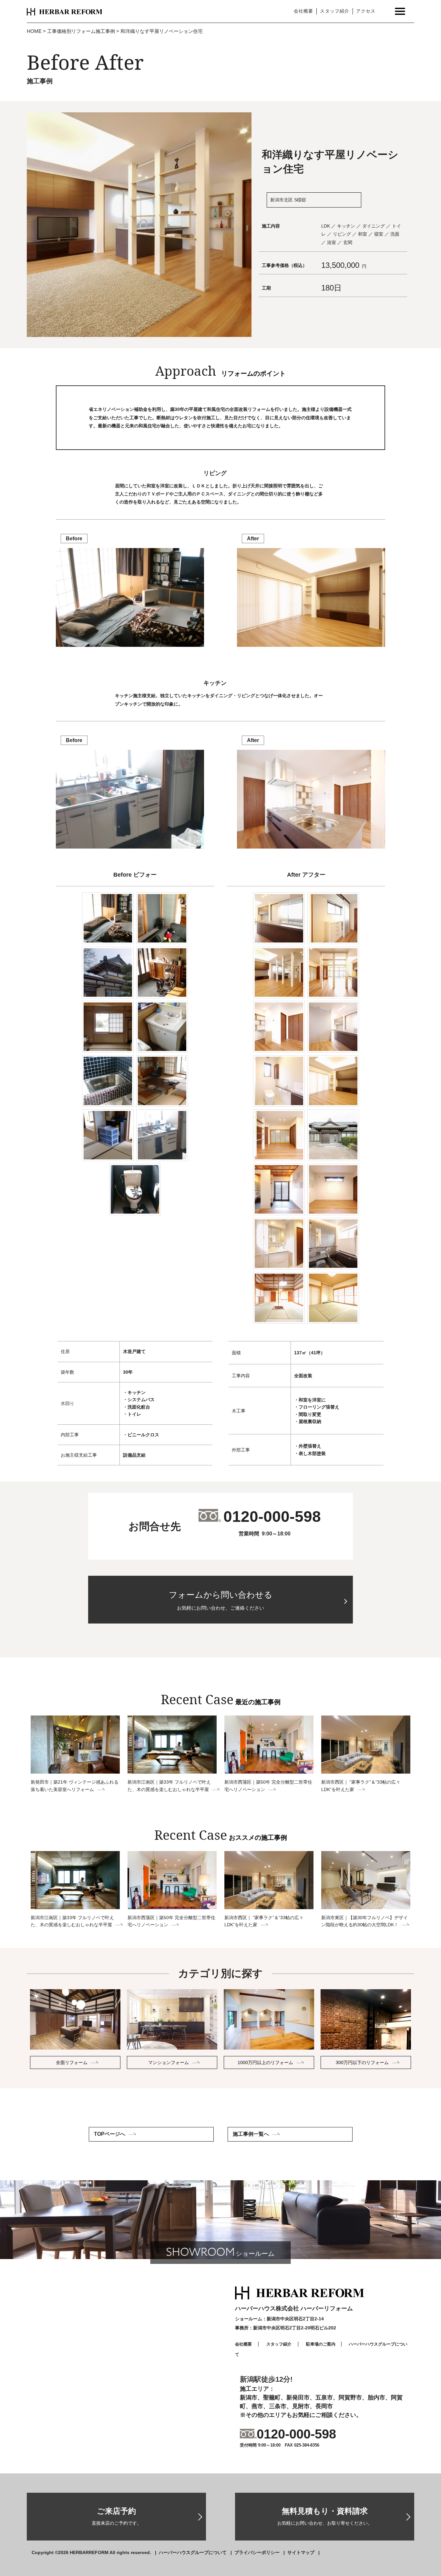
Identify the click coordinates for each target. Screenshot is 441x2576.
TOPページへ (110, 2134)
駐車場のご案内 (321, 2344)
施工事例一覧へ (251, 2134)
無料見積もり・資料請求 (325, 2516)
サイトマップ (301, 2552)
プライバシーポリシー (257, 2552)
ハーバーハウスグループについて (193, 2552)
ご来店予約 (117, 2516)
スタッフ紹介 (334, 11)
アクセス (366, 11)
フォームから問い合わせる (221, 1600)
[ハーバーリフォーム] (65, 11)
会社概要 (303, 11)
